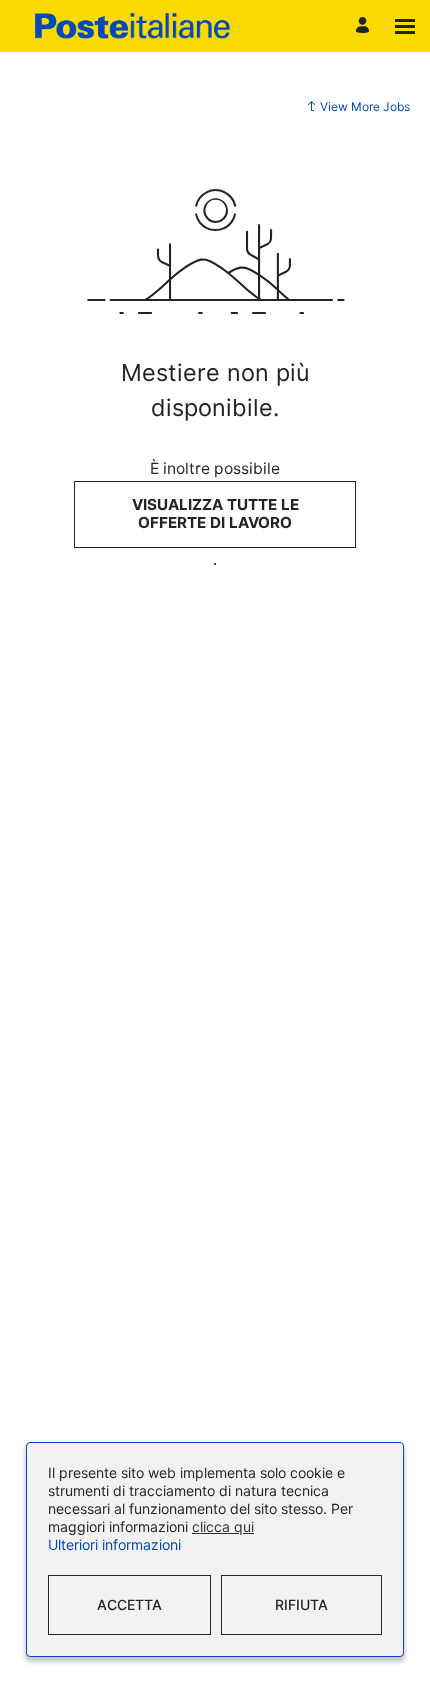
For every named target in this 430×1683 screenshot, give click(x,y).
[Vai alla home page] (132, 26)
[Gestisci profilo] (365, 26)
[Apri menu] (405, 26)
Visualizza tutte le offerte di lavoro (215, 513)
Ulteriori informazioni (114, 1545)
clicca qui (223, 1527)
